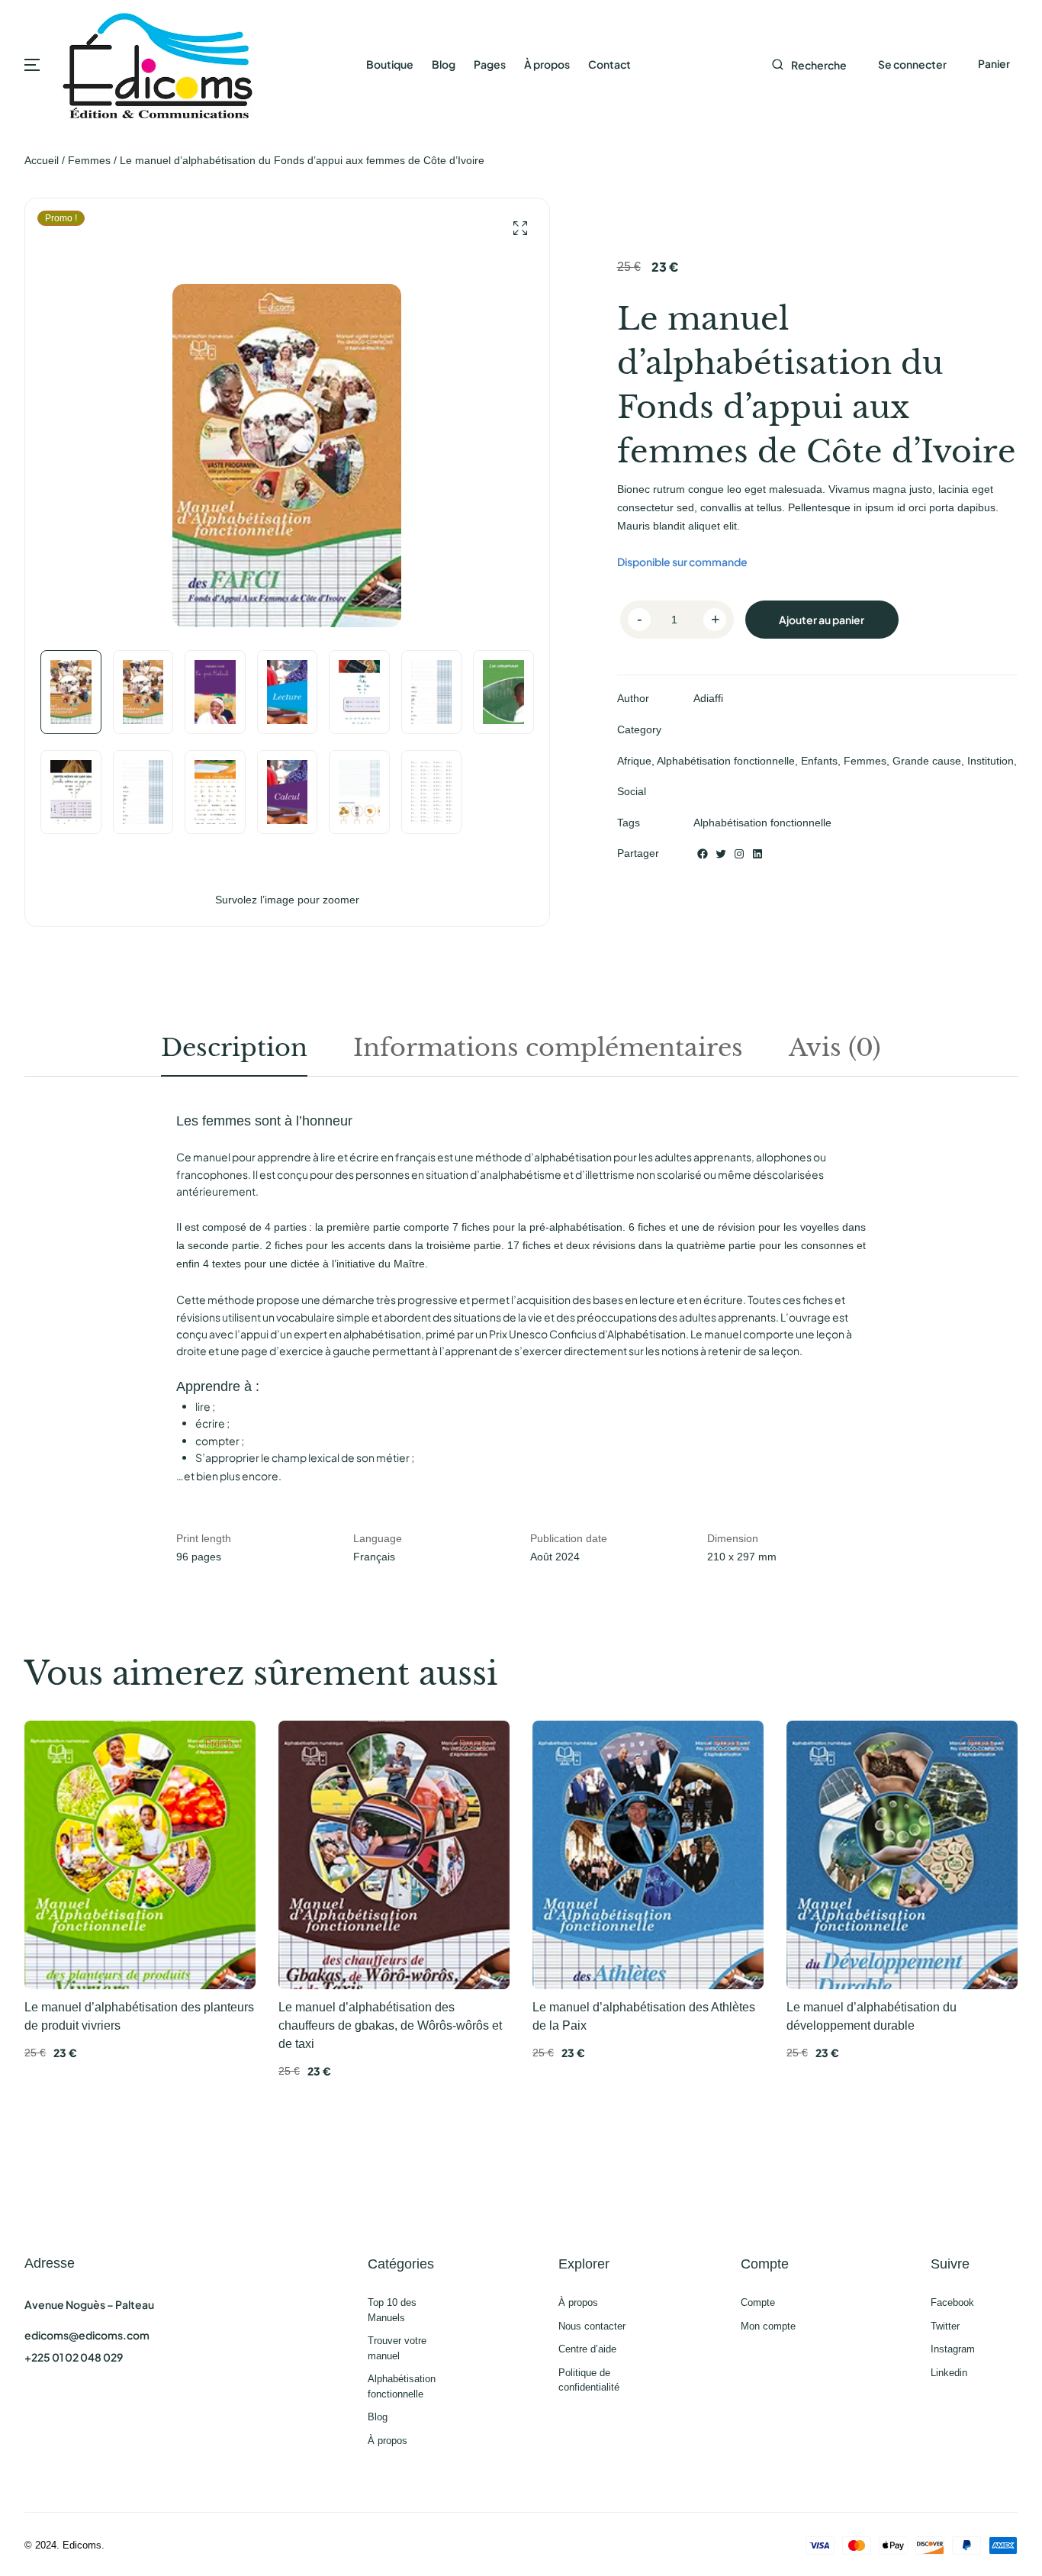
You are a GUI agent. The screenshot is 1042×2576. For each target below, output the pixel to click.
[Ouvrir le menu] (32, 65)
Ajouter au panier (822, 620)
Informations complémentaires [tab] (548, 1048)
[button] (520, 229)
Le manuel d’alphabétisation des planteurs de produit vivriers (139, 2016)
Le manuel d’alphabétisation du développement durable (872, 2016)
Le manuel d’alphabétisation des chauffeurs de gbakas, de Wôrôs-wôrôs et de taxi (390, 2025)
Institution (991, 761)
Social (632, 791)
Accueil (42, 160)
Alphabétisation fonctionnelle (726, 761)
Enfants (819, 761)
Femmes (89, 160)
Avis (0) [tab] (835, 1048)
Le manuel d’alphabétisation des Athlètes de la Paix (644, 2016)
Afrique (634, 761)
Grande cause (927, 761)
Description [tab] (234, 1048)
